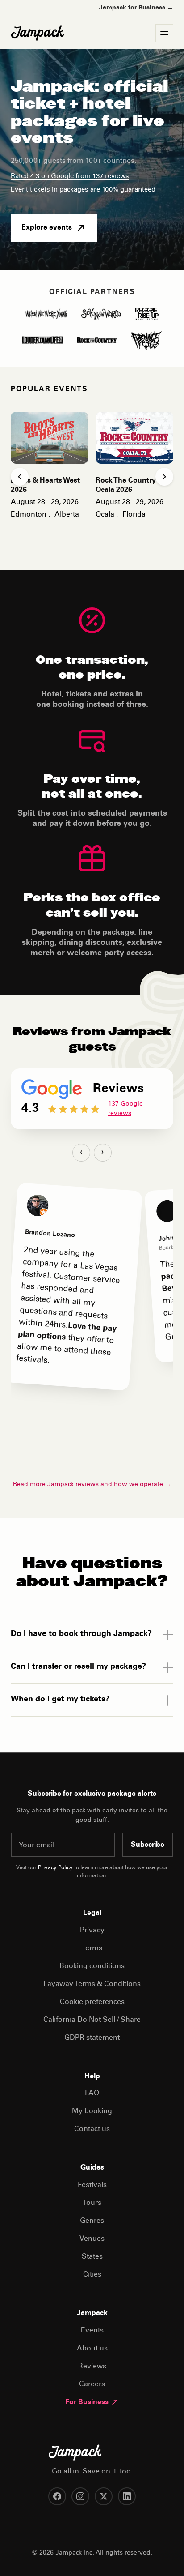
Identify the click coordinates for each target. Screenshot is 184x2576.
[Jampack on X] (104, 2496)
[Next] (164, 477)
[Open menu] (164, 33)
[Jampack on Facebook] (57, 2496)
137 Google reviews (125, 1109)
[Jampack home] (38, 33)
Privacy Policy (55, 1868)
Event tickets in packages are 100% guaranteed (83, 190)
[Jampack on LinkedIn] (127, 2496)
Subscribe (148, 1845)
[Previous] (20, 477)
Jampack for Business (136, 8)
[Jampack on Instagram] (80, 2496)
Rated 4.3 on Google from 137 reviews (70, 177)
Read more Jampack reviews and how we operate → (92, 1485)
